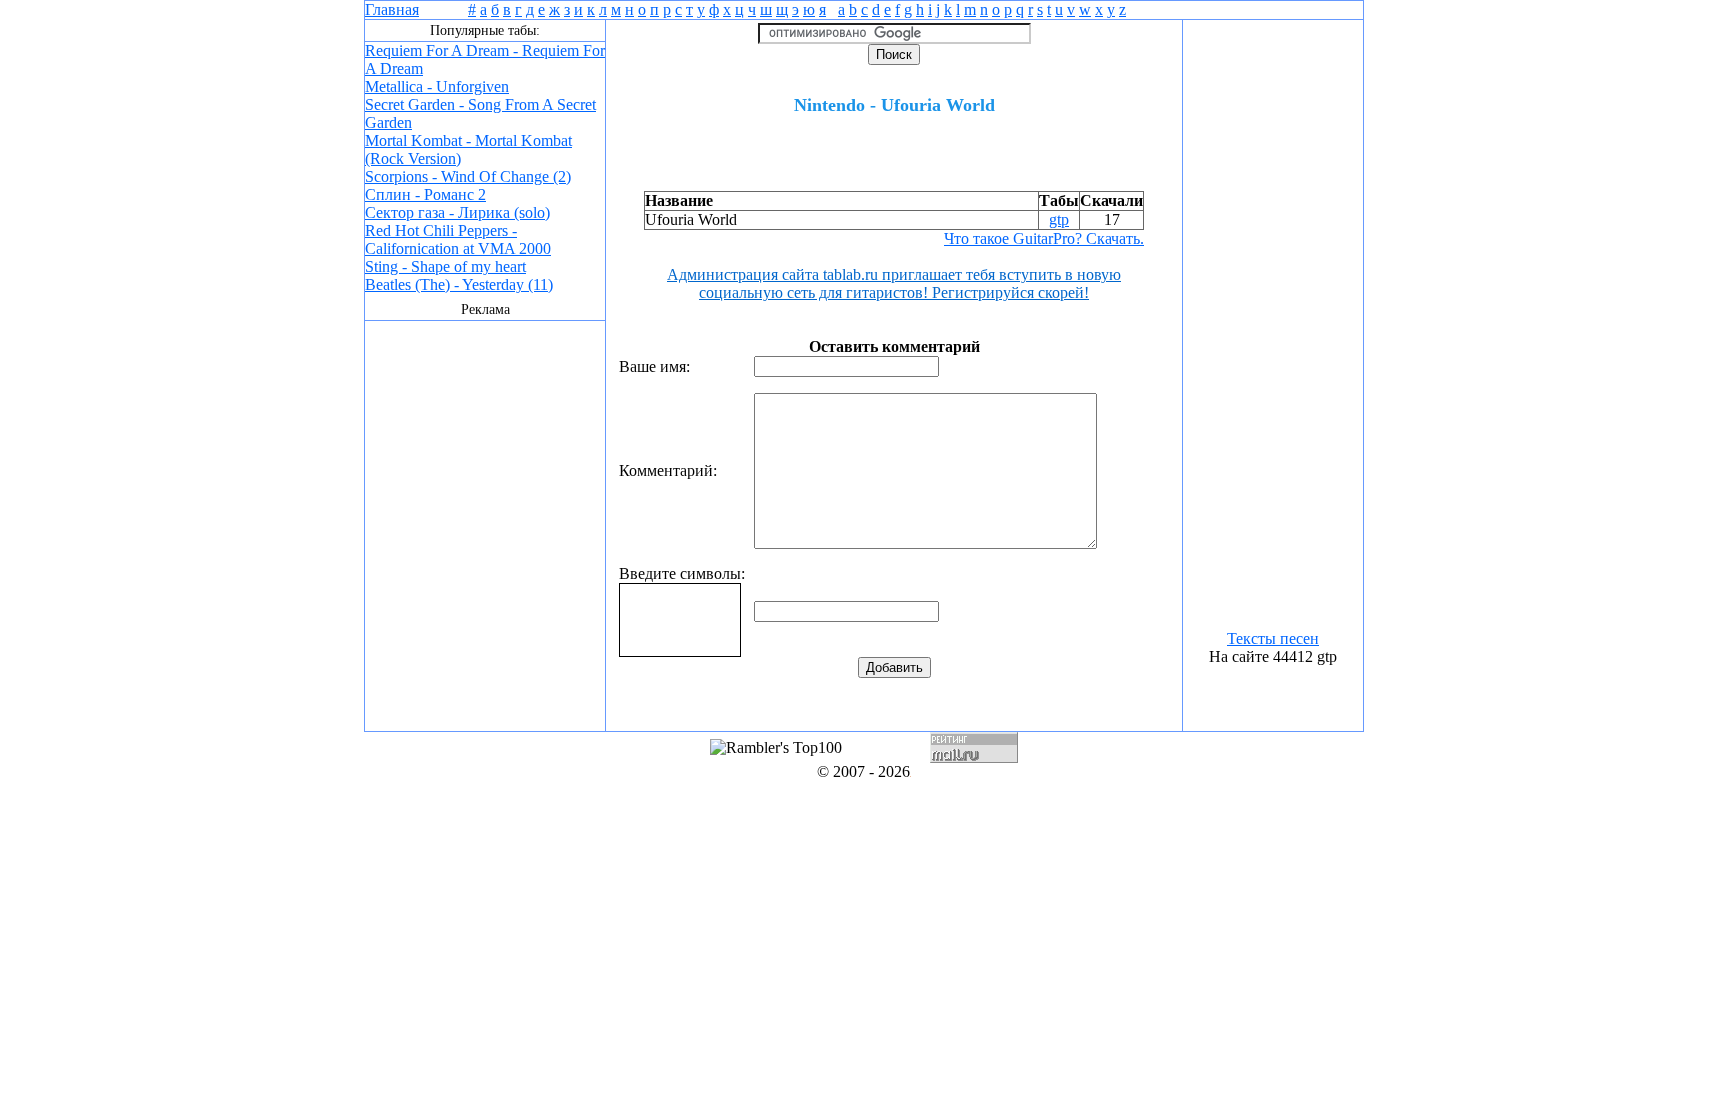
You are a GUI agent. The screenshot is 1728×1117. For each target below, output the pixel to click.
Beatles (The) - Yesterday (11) (459, 284)
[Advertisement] (485, 531)
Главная (392, 9)
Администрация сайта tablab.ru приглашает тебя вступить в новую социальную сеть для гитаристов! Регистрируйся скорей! (894, 283)
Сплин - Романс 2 (425, 194)
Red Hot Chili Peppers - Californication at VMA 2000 (458, 239)
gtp (1059, 219)
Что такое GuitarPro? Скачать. (1044, 238)
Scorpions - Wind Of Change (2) (468, 176)
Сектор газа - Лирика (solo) (457, 212)
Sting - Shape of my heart (445, 266)
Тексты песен (1273, 638)
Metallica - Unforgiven (437, 86)
